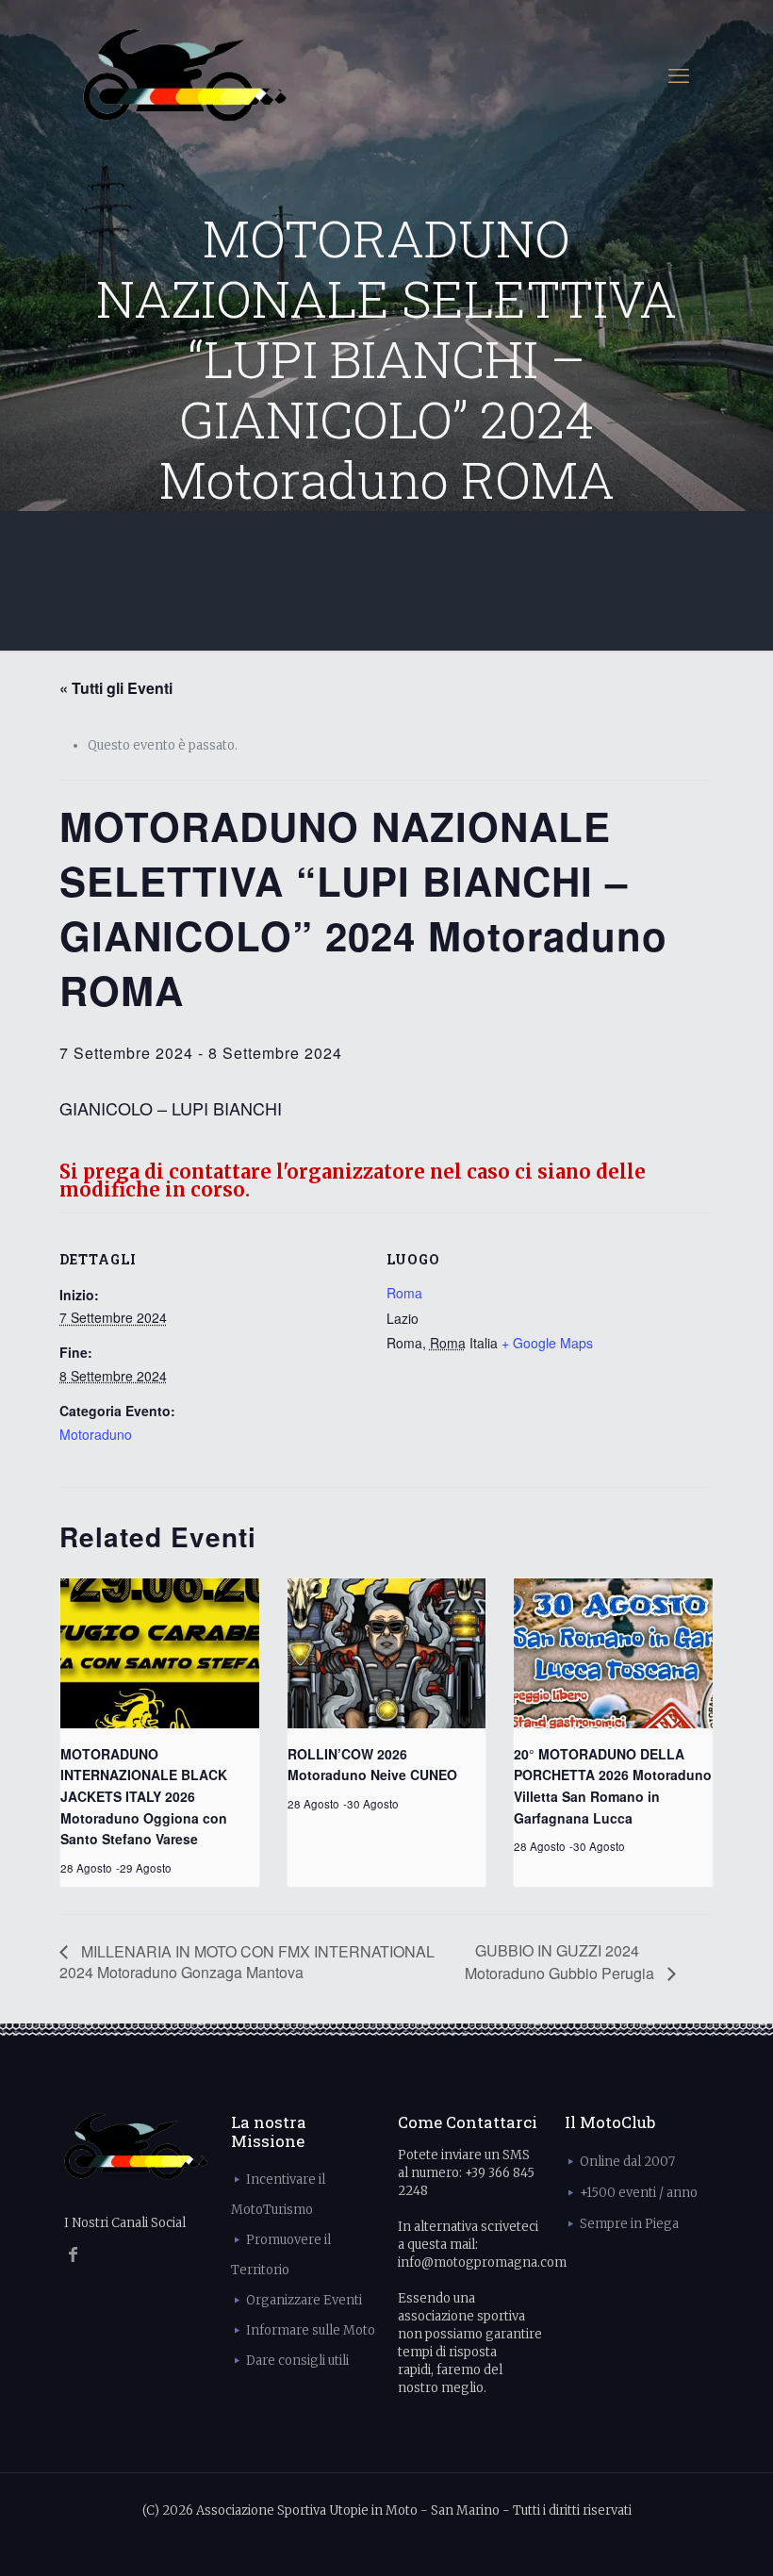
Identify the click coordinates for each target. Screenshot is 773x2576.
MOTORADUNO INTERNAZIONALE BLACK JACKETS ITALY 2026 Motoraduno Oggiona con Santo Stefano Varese (144, 1797)
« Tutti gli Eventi (116, 688)
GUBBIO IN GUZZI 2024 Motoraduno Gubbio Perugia (561, 1961)
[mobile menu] (679, 75)
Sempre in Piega (629, 2224)
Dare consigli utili (297, 2361)
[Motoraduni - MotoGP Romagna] (185, 75)
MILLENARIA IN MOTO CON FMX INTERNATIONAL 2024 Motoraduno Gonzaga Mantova (247, 1962)
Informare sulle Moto (311, 2330)
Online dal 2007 (627, 2162)
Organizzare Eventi (304, 2300)
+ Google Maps (547, 1343)
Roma (404, 1293)
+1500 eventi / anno (639, 2193)
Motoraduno (96, 1434)
